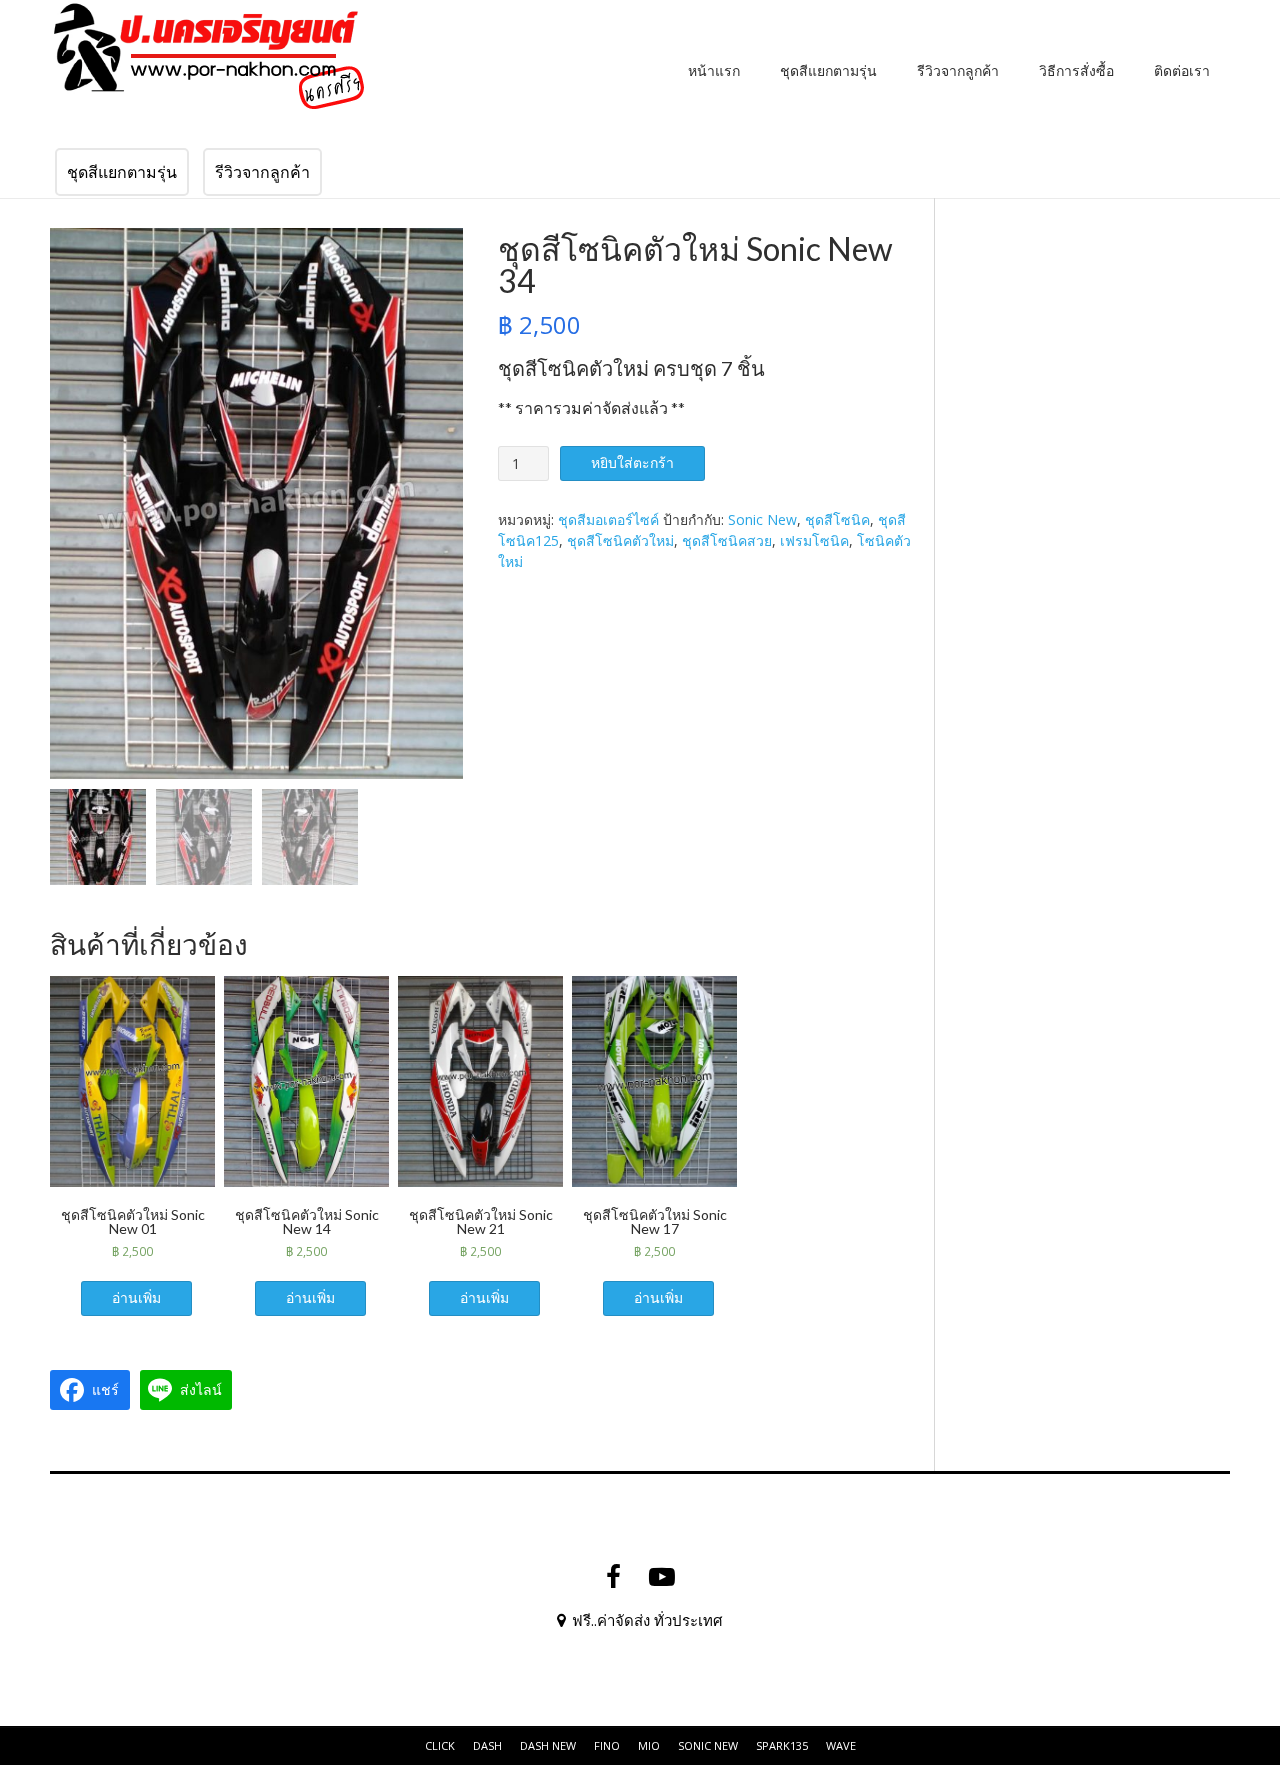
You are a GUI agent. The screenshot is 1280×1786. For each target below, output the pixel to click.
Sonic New (762, 519)
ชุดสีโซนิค (837, 519)
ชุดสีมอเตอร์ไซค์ (608, 519)
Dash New (548, 1745)
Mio (649, 1745)
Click (440, 1745)
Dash (487, 1745)
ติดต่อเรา (1182, 70)
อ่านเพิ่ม (136, 1297)
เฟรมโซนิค (814, 540)
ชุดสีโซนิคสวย (727, 540)
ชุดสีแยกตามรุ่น (828, 70)
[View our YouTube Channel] (662, 1577)
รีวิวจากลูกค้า (958, 70)
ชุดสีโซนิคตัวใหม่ (620, 540)
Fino (607, 1745)
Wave (841, 1745)
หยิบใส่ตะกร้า (632, 462)
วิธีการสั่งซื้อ (1076, 70)
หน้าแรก (714, 70)
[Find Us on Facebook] (613, 1577)
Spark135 (782, 1745)
